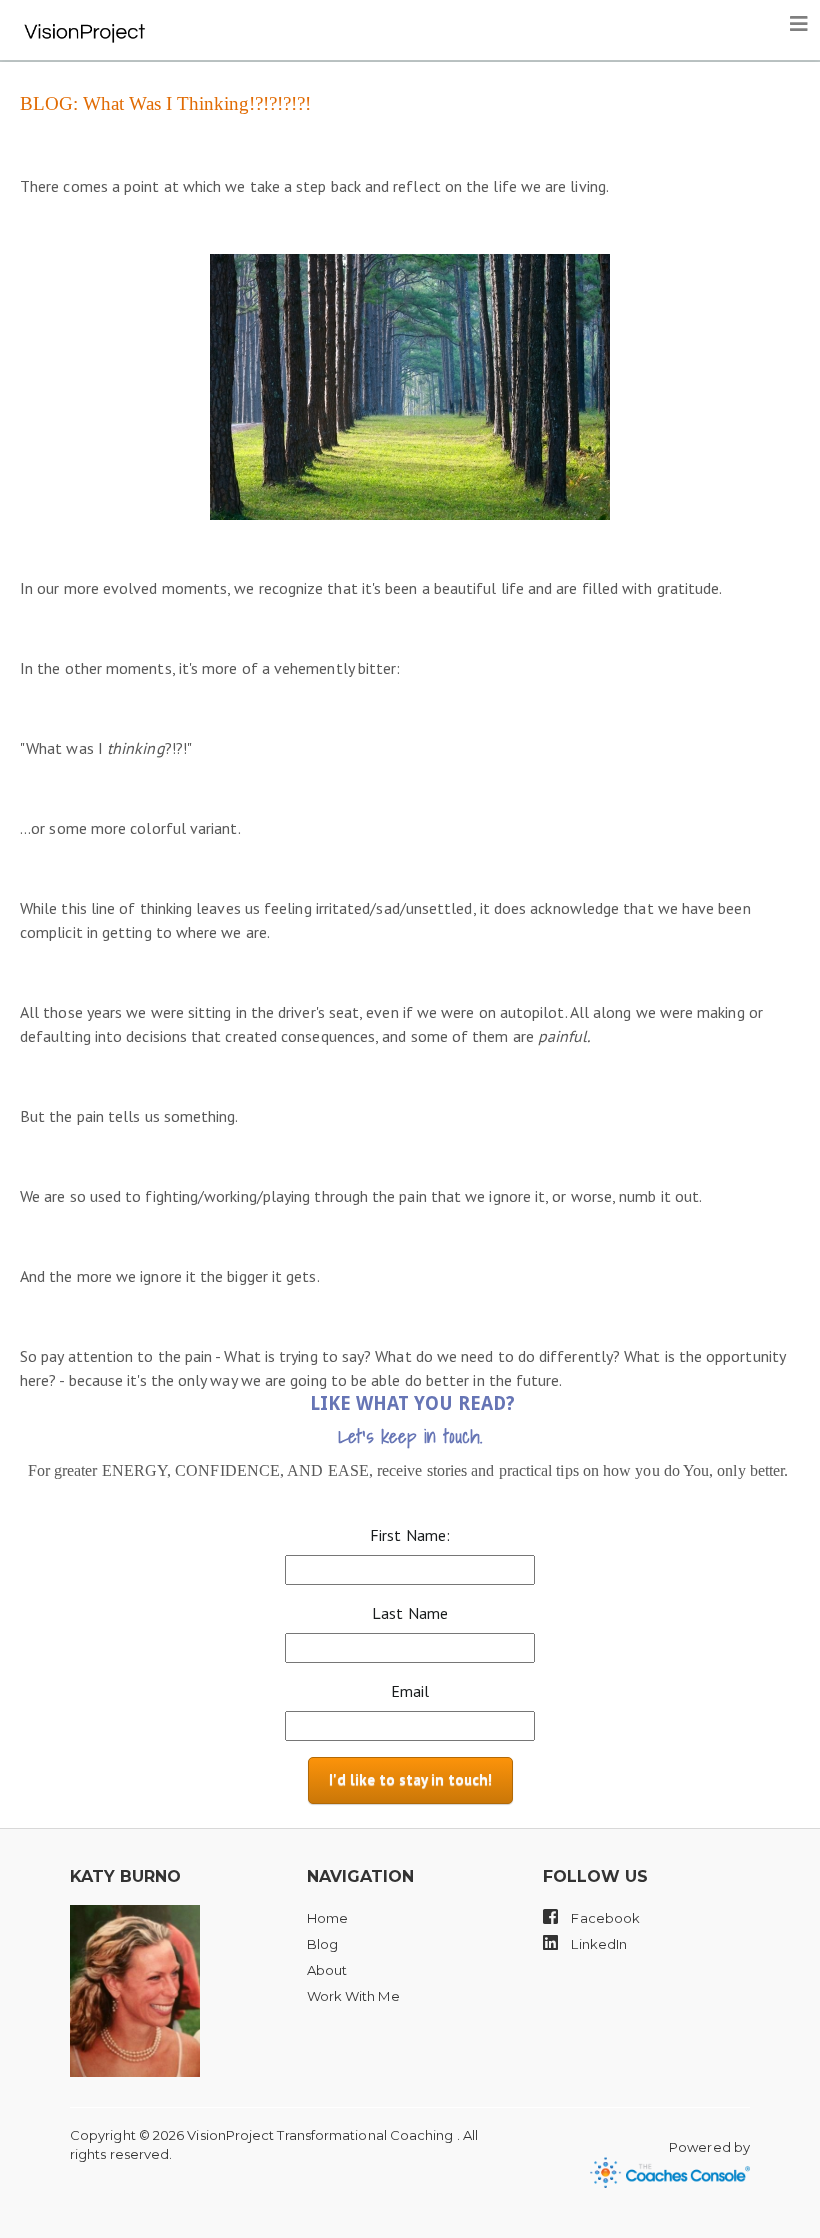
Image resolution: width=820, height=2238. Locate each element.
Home (327, 1918)
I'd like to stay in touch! (410, 1779)
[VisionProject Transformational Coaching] (85, 25)
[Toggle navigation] (799, 24)
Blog (322, 1944)
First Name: (410, 1535)
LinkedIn (597, 1944)
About (327, 1970)
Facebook (604, 1918)
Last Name (410, 1613)
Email (410, 1691)
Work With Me (353, 1996)
